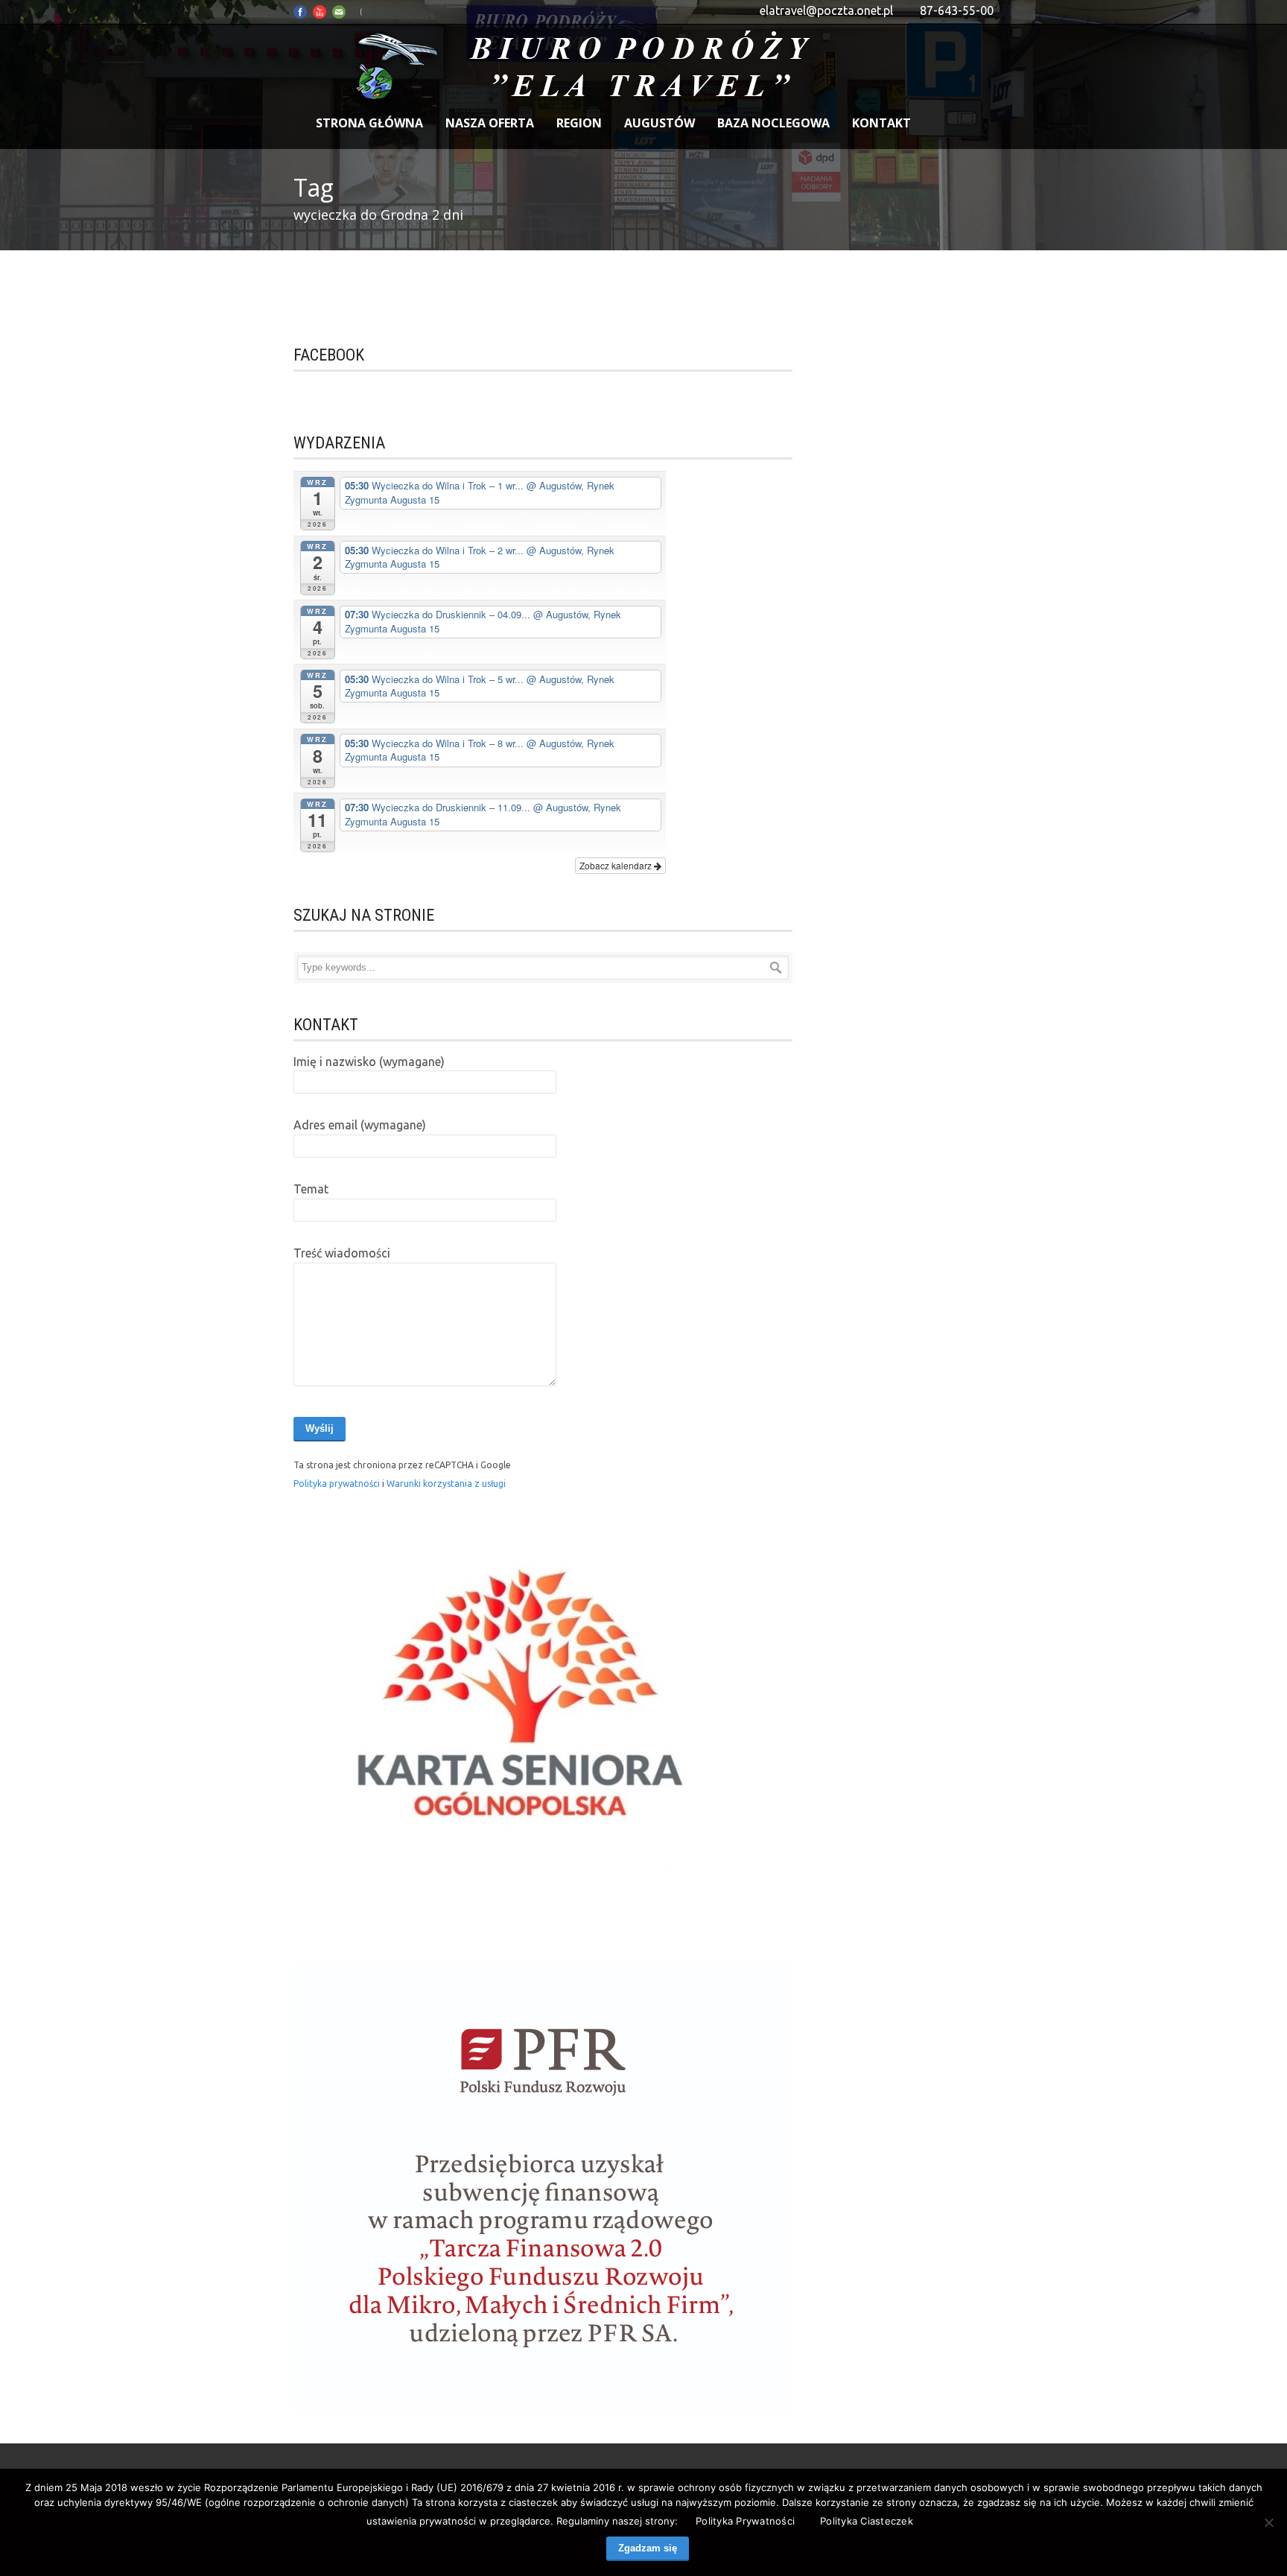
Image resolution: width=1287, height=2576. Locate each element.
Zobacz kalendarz (617, 865)
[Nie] (1268, 2522)
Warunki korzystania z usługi (446, 1484)
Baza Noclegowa (773, 123)
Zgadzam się (648, 2548)
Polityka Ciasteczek (867, 2521)
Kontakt (881, 123)
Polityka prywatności (338, 1484)
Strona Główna (369, 123)
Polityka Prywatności (745, 2521)
